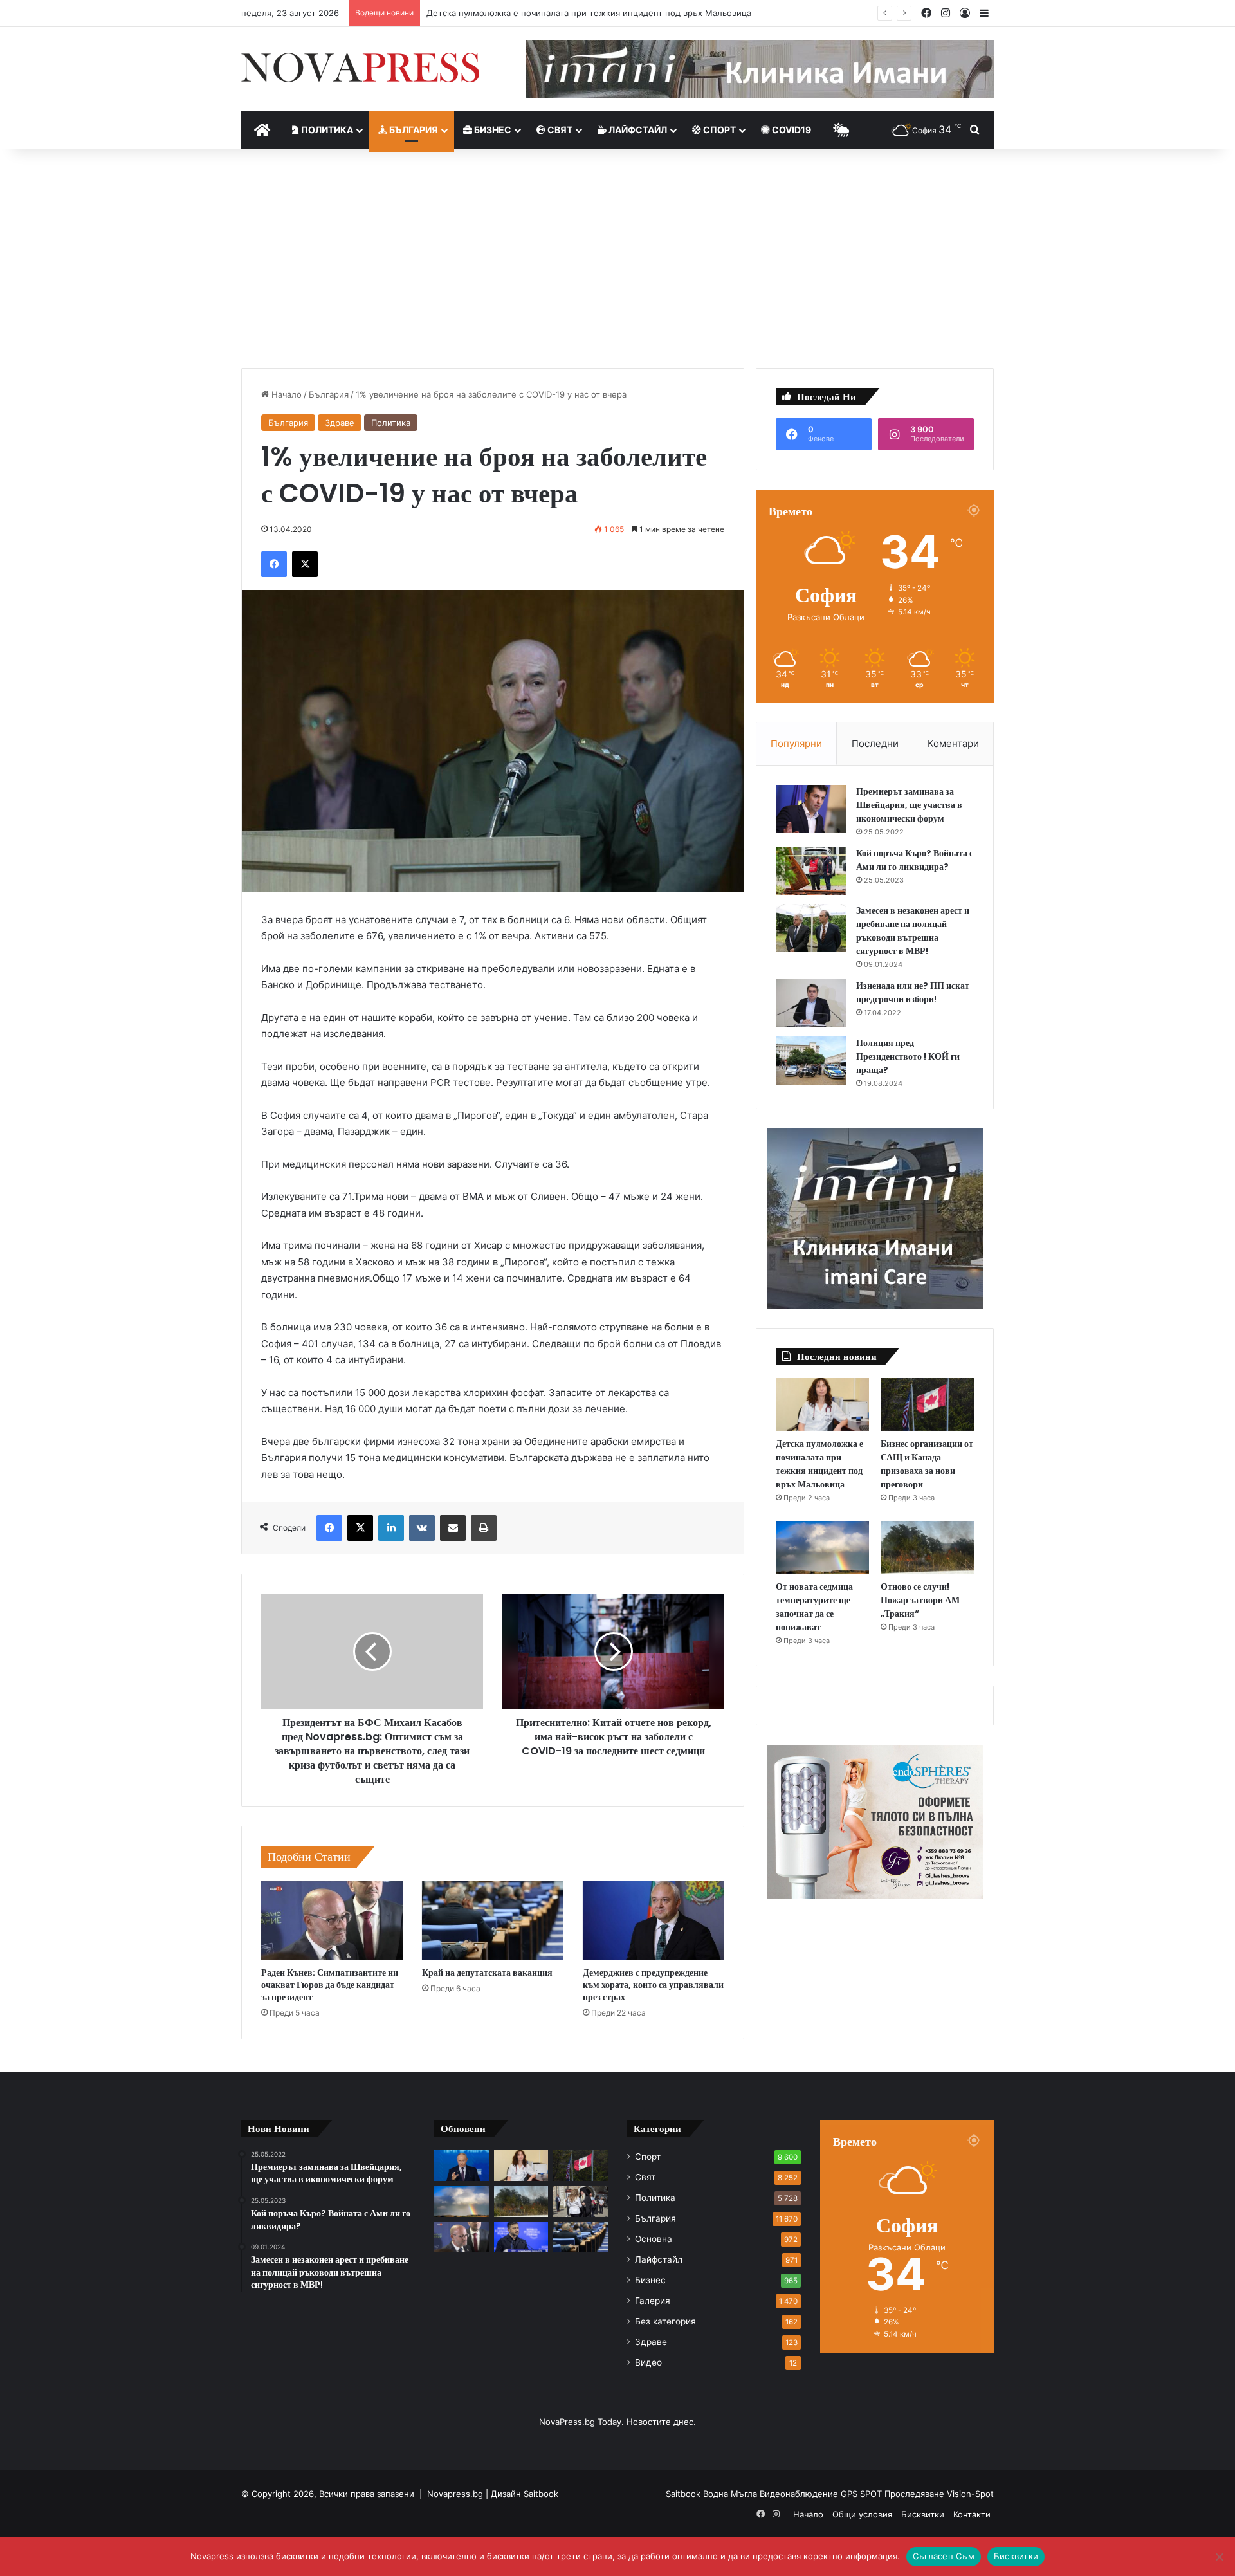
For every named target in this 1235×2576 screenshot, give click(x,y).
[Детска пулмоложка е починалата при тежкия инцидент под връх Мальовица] (822, 1404)
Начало (285, 394)
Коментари (953, 743)
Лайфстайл (637, 130)
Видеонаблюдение (800, 2494)
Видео (648, 2362)
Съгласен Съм (944, 2556)
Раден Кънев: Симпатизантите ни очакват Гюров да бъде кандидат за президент (330, 1985)
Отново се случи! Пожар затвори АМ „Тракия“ (920, 1600)
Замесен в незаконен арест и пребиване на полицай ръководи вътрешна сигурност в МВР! (913, 931)
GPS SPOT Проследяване (894, 2494)
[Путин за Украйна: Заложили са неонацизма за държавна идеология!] (462, 2166)
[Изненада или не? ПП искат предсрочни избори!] (811, 1003)
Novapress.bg (455, 2494)
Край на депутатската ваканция (487, 1973)
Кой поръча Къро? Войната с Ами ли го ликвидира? (915, 860)
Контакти (972, 2514)
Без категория (665, 2321)
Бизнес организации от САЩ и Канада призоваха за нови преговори (568, 13)
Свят (559, 130)
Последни (875, 743)
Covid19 (791, 130)
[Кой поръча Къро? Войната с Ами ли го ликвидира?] (811, 871)
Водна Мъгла (731, 2494)
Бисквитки (923, 2514)
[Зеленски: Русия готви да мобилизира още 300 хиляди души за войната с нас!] (521, 2237)
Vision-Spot (970, 2494)
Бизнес (492, 130)
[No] (1219, 2557)
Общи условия (862, 2514)
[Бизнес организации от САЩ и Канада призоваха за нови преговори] (927, 1404)
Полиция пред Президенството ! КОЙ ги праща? (908, 1056)
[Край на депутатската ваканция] (493, 1920)
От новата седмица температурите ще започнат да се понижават (814, 1607)
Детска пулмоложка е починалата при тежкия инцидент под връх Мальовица (819, 1464)
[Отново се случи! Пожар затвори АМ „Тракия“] (927, 1547)
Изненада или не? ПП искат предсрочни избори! (913, 992)
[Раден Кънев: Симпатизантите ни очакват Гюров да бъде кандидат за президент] (332, 1920)
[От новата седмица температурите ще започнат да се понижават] (822, 1547)
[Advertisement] (617, 259)
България (413, 130)
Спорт (718, 130)
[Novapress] (360, 68)
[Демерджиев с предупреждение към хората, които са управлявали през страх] (654, 1920)
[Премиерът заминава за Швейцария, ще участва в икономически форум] (811, 809)
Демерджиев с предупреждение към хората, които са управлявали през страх (653, 1985)
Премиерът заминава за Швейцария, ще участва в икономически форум (909, 805)
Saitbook (541, 2494)
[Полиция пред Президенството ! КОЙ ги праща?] (811, 1061)
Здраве (340, 423)
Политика (326, 130)
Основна (654, 2239)
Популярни (796, 743)
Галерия (653, 2301)
